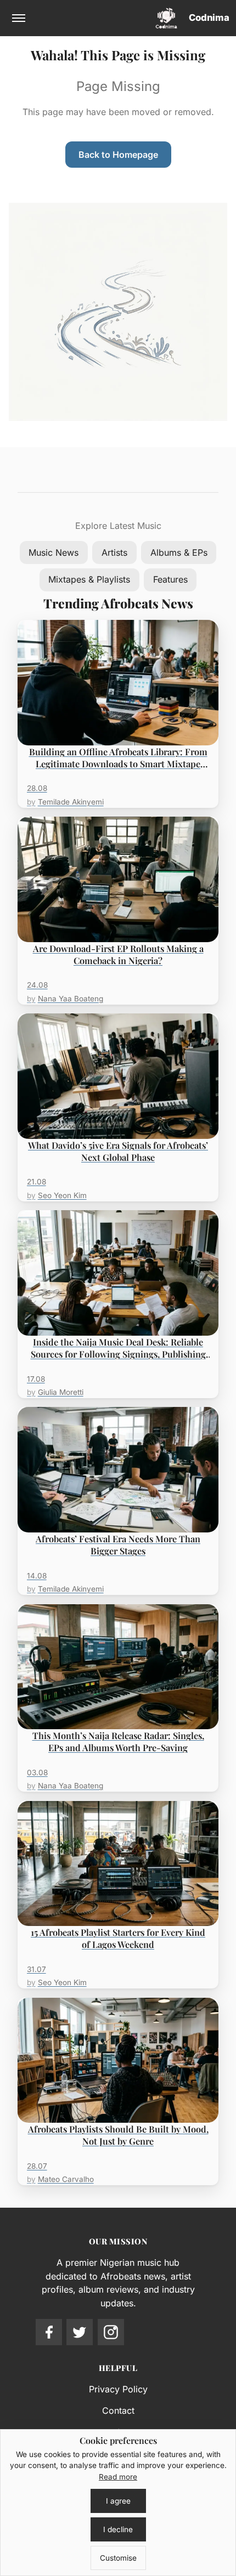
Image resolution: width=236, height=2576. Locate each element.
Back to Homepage (118, 155)
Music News (54, 552)
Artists (114, 552)
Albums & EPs (179, 552)
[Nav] (19, 18)
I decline (118, 2529)
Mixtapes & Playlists (89, 579)
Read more (118, 2477)
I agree (118, 2501)
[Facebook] (49, 2332)
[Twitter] (80, 2332)
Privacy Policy (118, 2389)
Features (170, 579)
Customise (118, 2558)
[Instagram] (111, 2332)
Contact (118, 2410)
